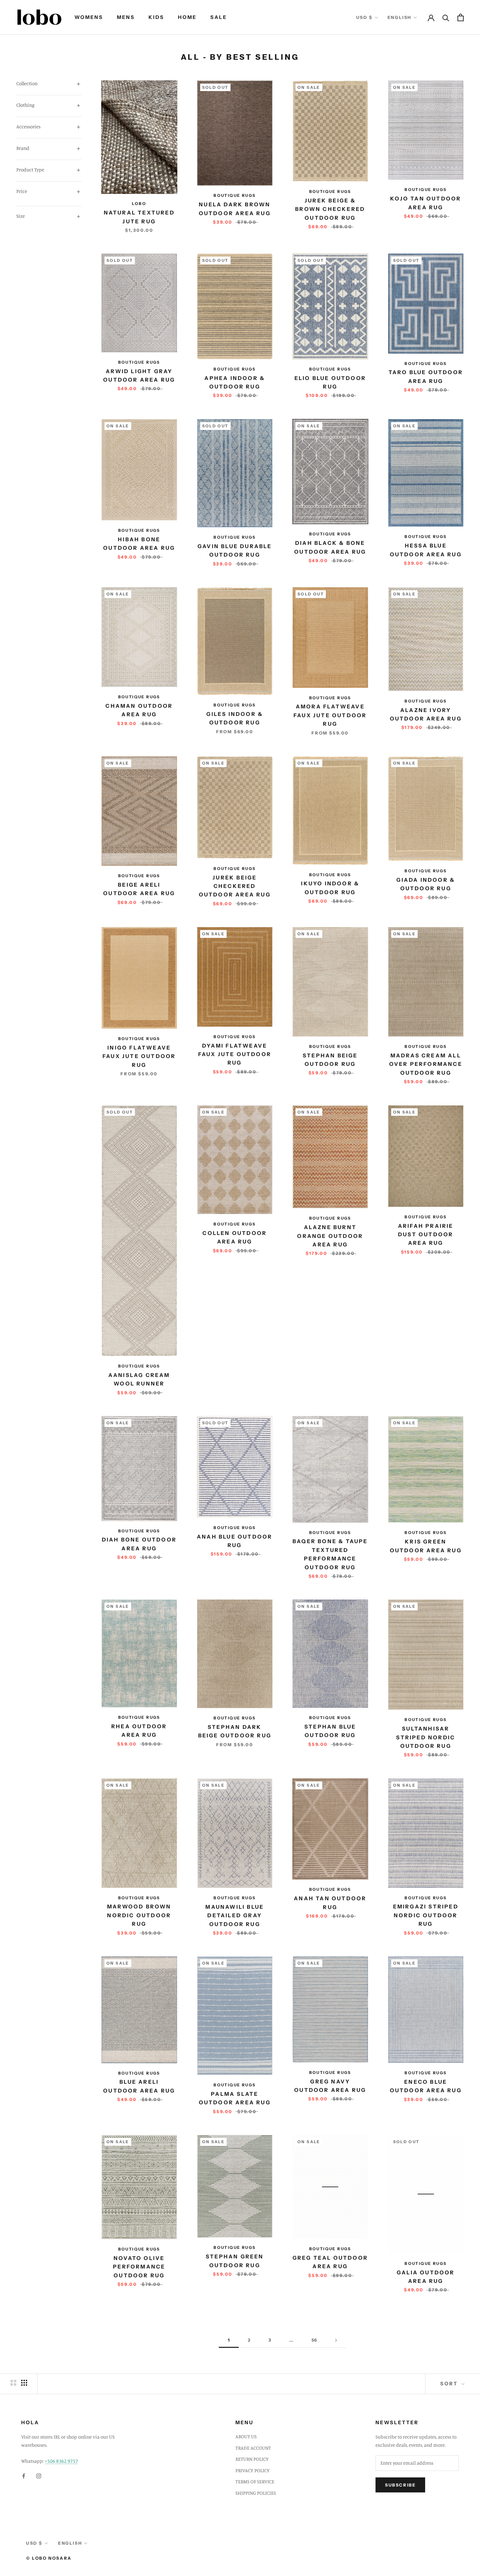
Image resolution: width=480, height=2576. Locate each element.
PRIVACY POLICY (253, 2470)
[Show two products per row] (13, 2383)
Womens (89, 17)
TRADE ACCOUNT (253, 2448)
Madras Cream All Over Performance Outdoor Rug (426, 1064)
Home (187, 17)
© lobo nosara (49, 2558)
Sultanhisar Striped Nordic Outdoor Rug (426, 1737)
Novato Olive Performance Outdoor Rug (139, 2267)
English (400, 17)
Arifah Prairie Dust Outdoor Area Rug (426, 1234)
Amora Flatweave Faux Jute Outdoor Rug (330, 715)
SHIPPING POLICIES (256, 2493)
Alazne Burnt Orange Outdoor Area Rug (330, 1236)
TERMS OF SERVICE (255, 2481)
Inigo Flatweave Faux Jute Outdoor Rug (139, 1056)
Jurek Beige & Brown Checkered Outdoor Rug (330, 209)
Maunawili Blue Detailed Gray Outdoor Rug (235, 1915)
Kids (156, 17)
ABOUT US (246, 2436)
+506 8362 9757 (61, 2461)
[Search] (446, 17)
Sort (450, 2384)
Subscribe (400, 2485)
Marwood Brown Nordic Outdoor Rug (139, 1915)
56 (314, 2340)
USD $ (364, 17)
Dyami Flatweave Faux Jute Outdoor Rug (235, 1054)
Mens (126, 17)
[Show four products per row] (24, 2383)
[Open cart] (461, 17)
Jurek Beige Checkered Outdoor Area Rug (235, 886)
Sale (219, 17)
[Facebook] (24, 2476)
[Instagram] (39, 2476)
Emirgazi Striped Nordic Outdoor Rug (426, 1915)
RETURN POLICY (252, 2459)
